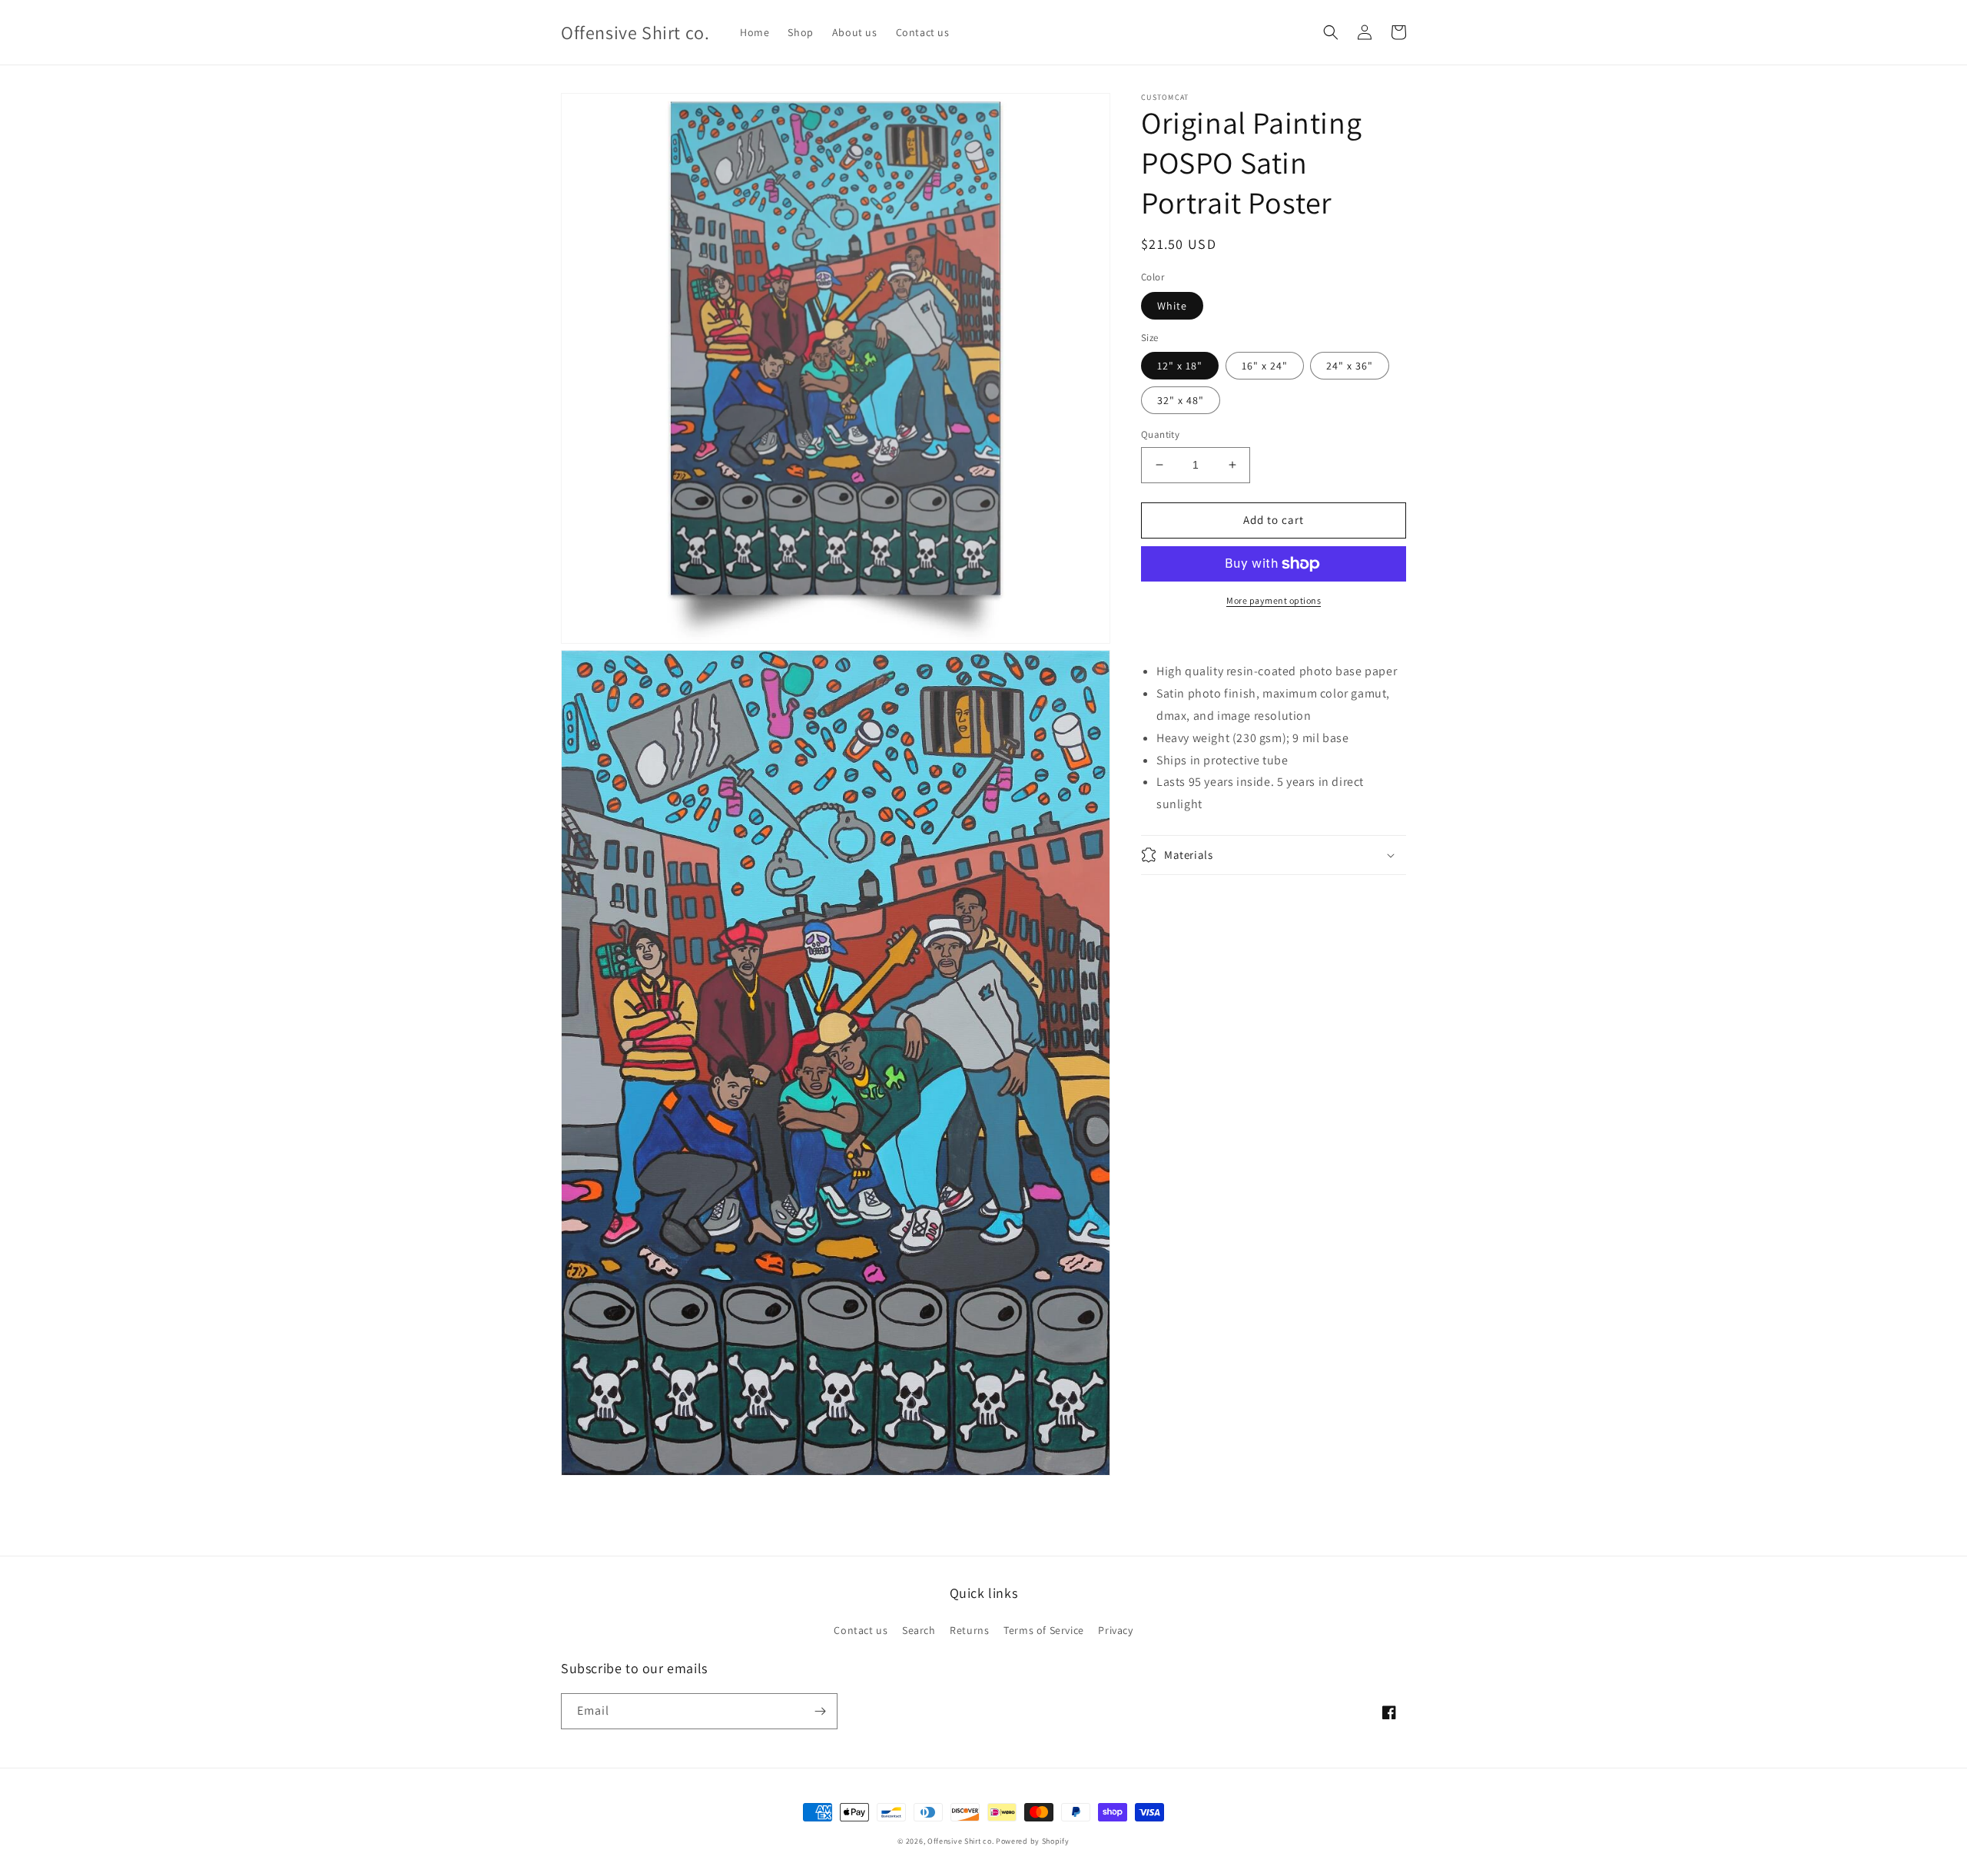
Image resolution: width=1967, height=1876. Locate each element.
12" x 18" (1180, 366)
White (1172, 306)
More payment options (1274, 600)
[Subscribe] (820, 1711)
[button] (1331, 32)
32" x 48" (1181, 400)
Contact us (861, 1630)
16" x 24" (1265, 366)
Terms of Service (1044, 1630)
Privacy (1115, 1630)
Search (919, 1630)
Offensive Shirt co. (960, 1841)
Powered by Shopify (1033, 1841)
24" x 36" (1350, 366)
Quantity (1160, 434)
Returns (969, 1630)
